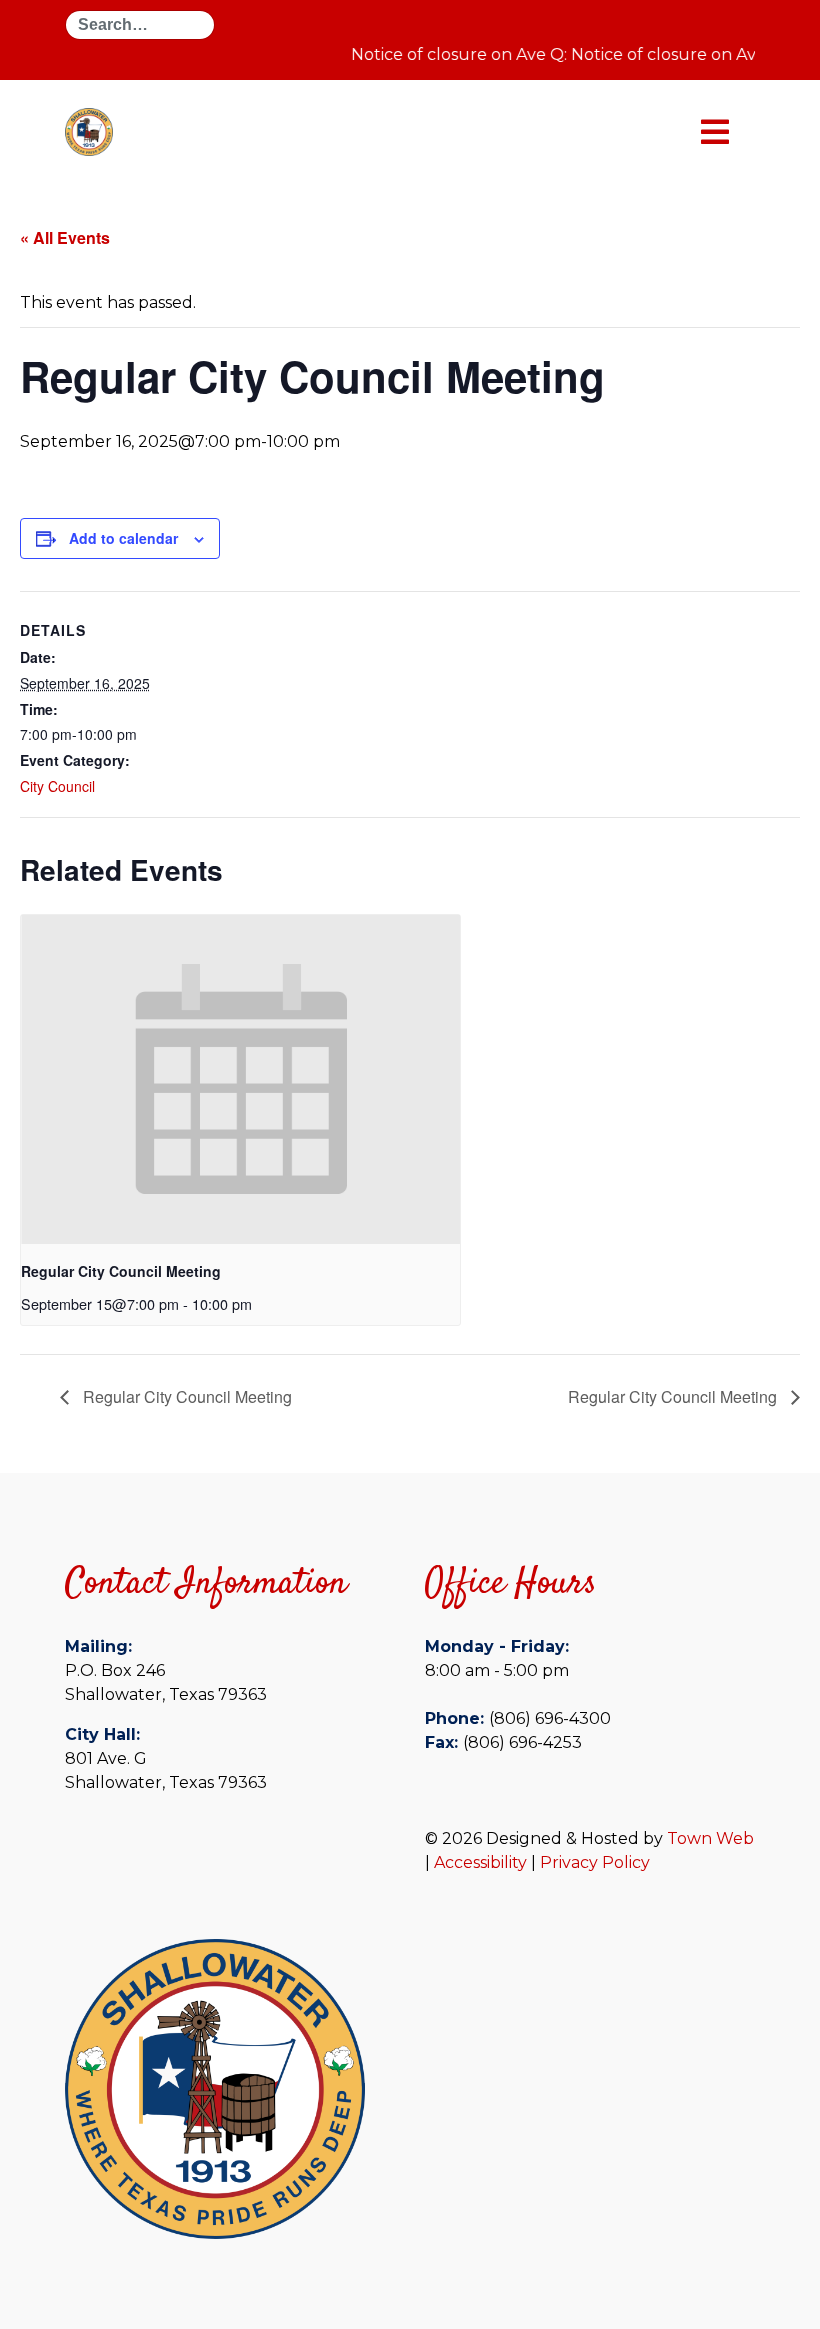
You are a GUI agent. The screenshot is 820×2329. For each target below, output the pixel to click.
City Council (57, 786)
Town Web (710, 1838)
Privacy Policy (595, 1862)
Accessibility (480, 1862)
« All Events (65, 237)
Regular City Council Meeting (121, 1271)
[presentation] (240, 1079)
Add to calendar (123, 538)
